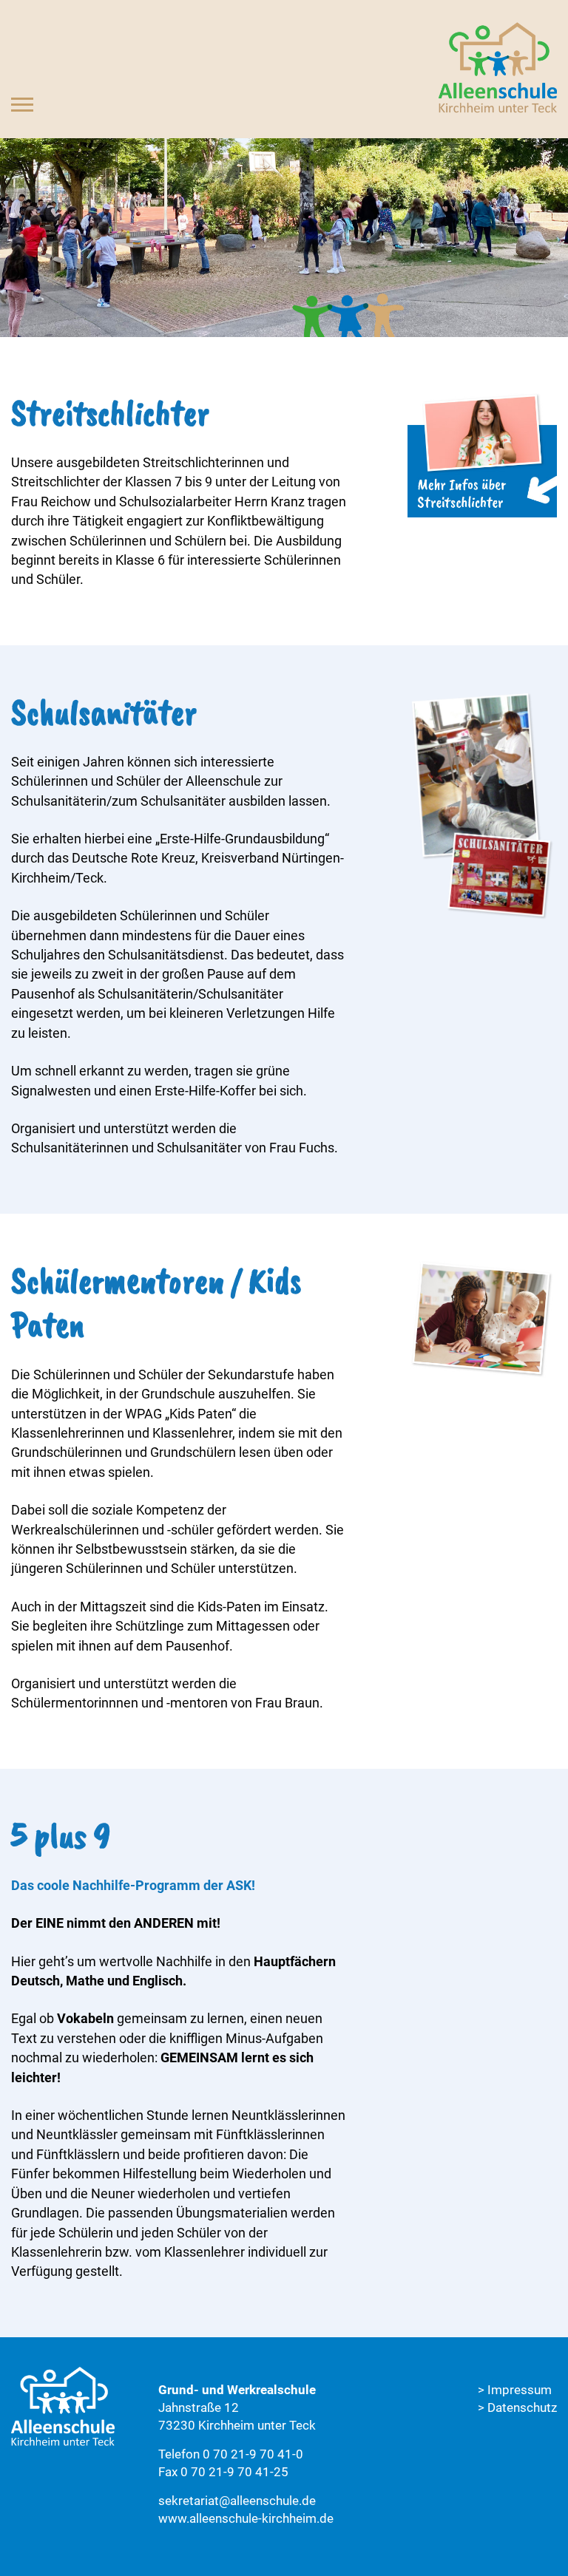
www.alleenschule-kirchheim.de (246, 2518)
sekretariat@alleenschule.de (237, 2501)
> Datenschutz (517, 2407)
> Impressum (515, 2390)
